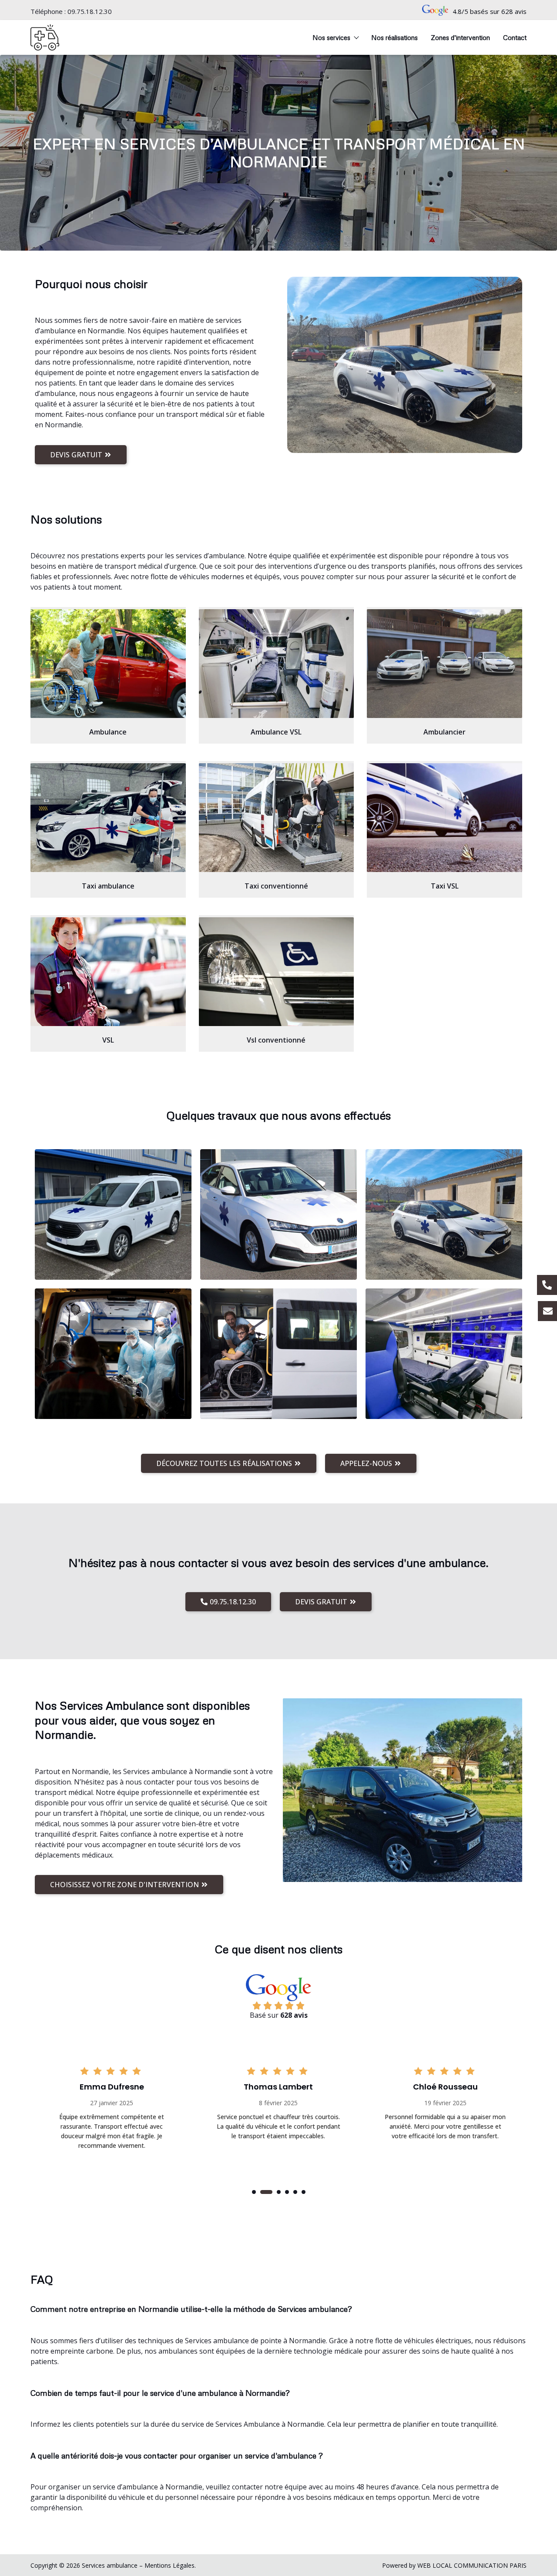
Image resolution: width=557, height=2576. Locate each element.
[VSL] (108, 972)
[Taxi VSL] (445, 818)
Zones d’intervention (460, 37)
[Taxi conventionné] (277, 818)
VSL (108, 1040)
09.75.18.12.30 (90, 11)
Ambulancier (445, 732)
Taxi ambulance (108, 886)
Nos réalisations (394, 37)
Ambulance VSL (276, 732)
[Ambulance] (108, 664)
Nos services (331, 37)
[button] (254, 2192)
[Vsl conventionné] (277, 972)
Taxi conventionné (276, 886)
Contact (515, 37)
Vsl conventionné (276, 1040)
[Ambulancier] (445, 664)
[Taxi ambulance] (108, 818)
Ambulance (108, 732)
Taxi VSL (445, 886)
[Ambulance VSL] (277, 664)
